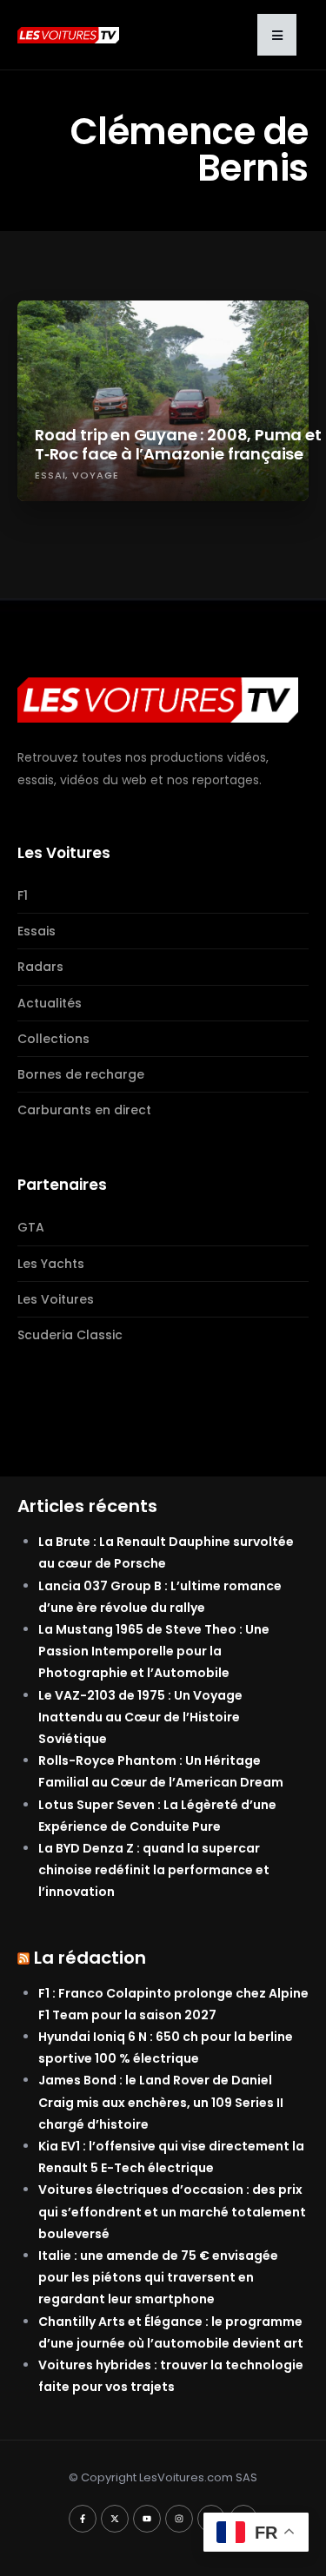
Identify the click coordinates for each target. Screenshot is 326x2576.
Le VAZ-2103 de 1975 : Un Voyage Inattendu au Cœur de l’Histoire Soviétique (140, 1717)
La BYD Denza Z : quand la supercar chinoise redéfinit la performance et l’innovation (154, 1870)
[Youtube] (147, 2519)
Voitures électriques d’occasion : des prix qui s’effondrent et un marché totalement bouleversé (172, 2211)
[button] (277, 35)
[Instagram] (179, 2519)
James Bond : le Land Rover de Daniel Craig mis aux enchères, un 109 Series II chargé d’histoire (161, 2102)
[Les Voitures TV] (158, 699)
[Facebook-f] (83, 2519)
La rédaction (90, 1958)
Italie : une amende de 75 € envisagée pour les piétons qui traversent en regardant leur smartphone (158, 2277)
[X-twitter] (115, 2519)
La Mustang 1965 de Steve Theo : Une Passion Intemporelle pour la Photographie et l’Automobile (154, 1651)
